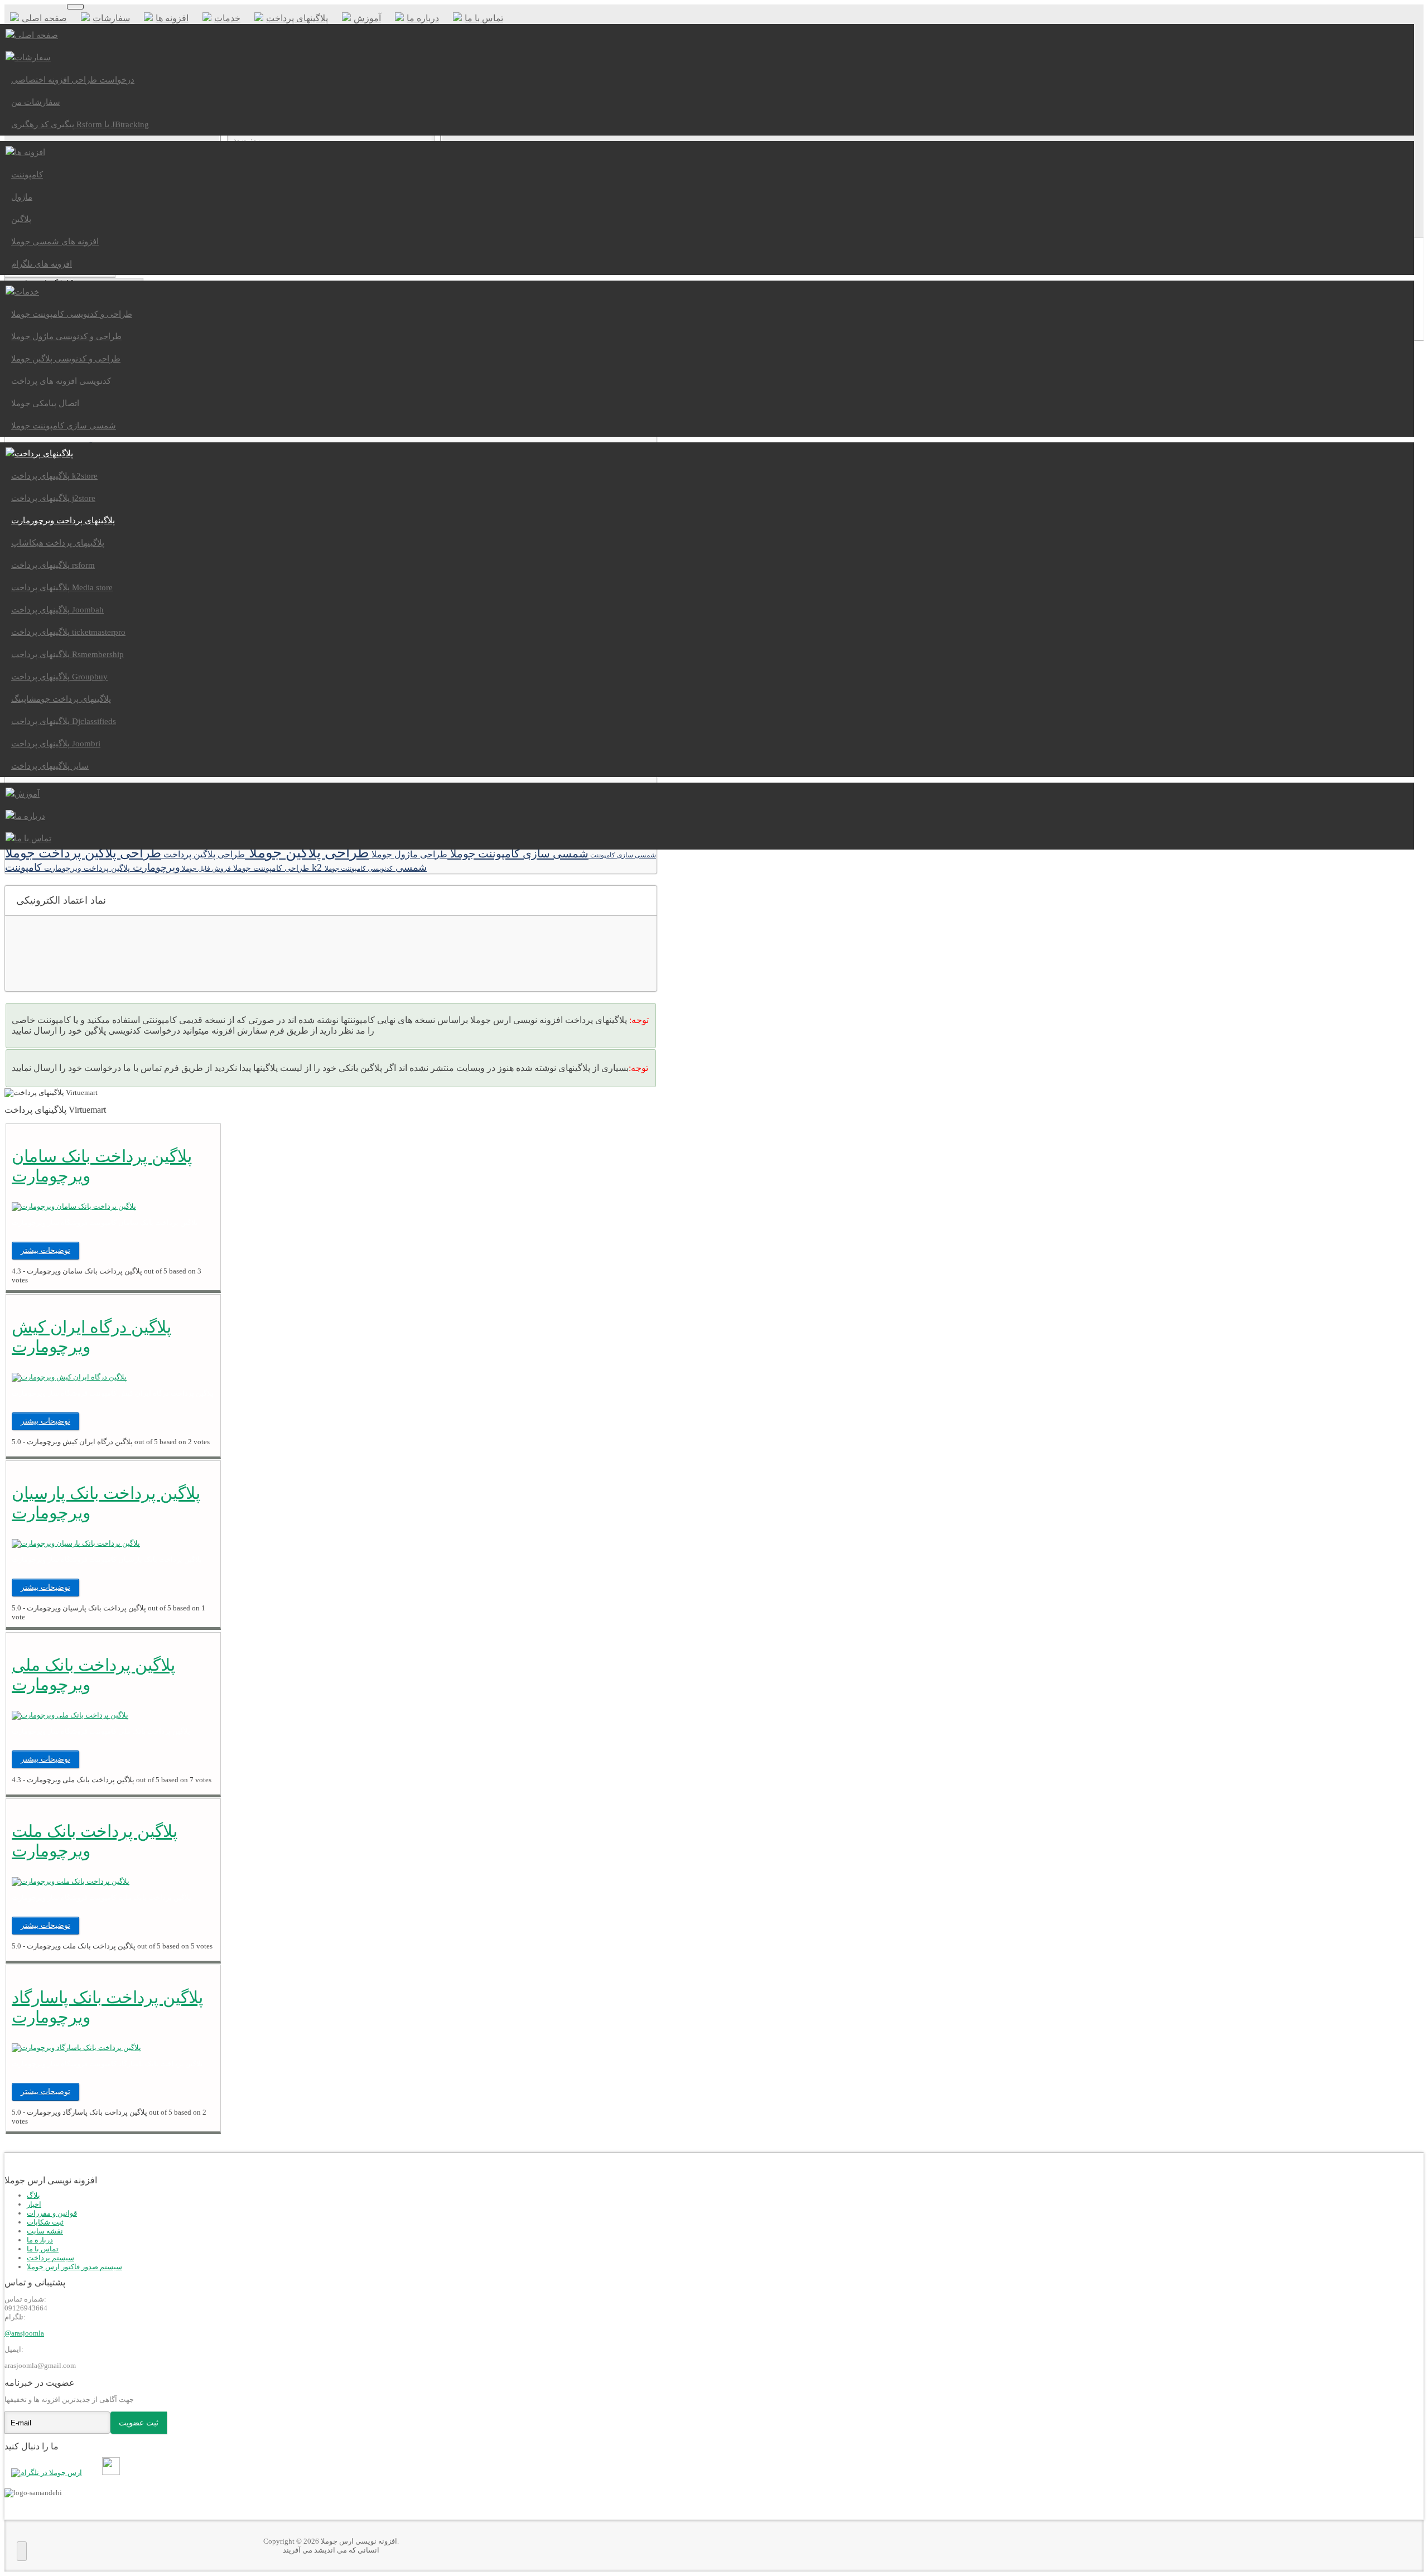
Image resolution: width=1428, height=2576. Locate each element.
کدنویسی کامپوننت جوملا (359, 869)
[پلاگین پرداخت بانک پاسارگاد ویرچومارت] (76, 2047)
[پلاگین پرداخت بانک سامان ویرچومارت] (74, 1206)
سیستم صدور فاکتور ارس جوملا (74, 2267)
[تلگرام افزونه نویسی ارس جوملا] (49, 2473)
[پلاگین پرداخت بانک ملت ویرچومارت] (71, 1881)
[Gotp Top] (22, 2551)
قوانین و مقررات (52, 2213)
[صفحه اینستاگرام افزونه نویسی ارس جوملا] (114, 2473)
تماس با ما (43, 2249)
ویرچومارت (155, 867)
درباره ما (40, 2240)
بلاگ (33, 2195)
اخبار (34, 2204)
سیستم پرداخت (50, 2258)
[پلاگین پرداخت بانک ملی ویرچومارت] (70, 1715)
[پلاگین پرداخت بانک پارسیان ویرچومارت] (76, 1543)
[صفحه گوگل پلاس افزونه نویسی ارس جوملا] (98, 2473)
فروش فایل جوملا (206, 869)
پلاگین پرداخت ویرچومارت (86, 868)
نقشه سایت (45, 2231)
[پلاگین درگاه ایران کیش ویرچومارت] (69, 1377)
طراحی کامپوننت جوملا (270, 868)
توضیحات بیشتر (45, 1250)
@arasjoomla (24, 2333)
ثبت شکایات (45, 2222)
